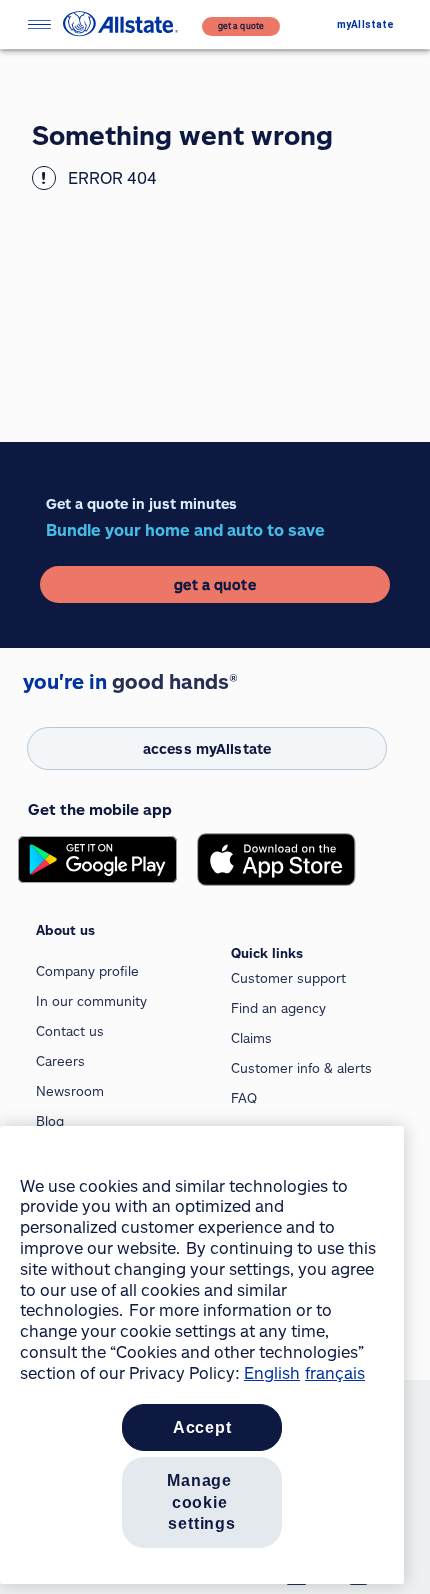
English (272, 1372)
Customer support (288, 978)
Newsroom (70, 1091)
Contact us (70, 1031)
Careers (60, 1061)
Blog (50, 1121)
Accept (202, 1427)
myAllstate (365, 24)
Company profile (87, 971)
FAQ (244, 1098)
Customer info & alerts (301, 1068)
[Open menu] (39, 24)
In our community (91, 1001)
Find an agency (278, 1008)
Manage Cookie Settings (202, 1502)
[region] (202, 1355)
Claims (251, 1038)
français (335, 1372)
